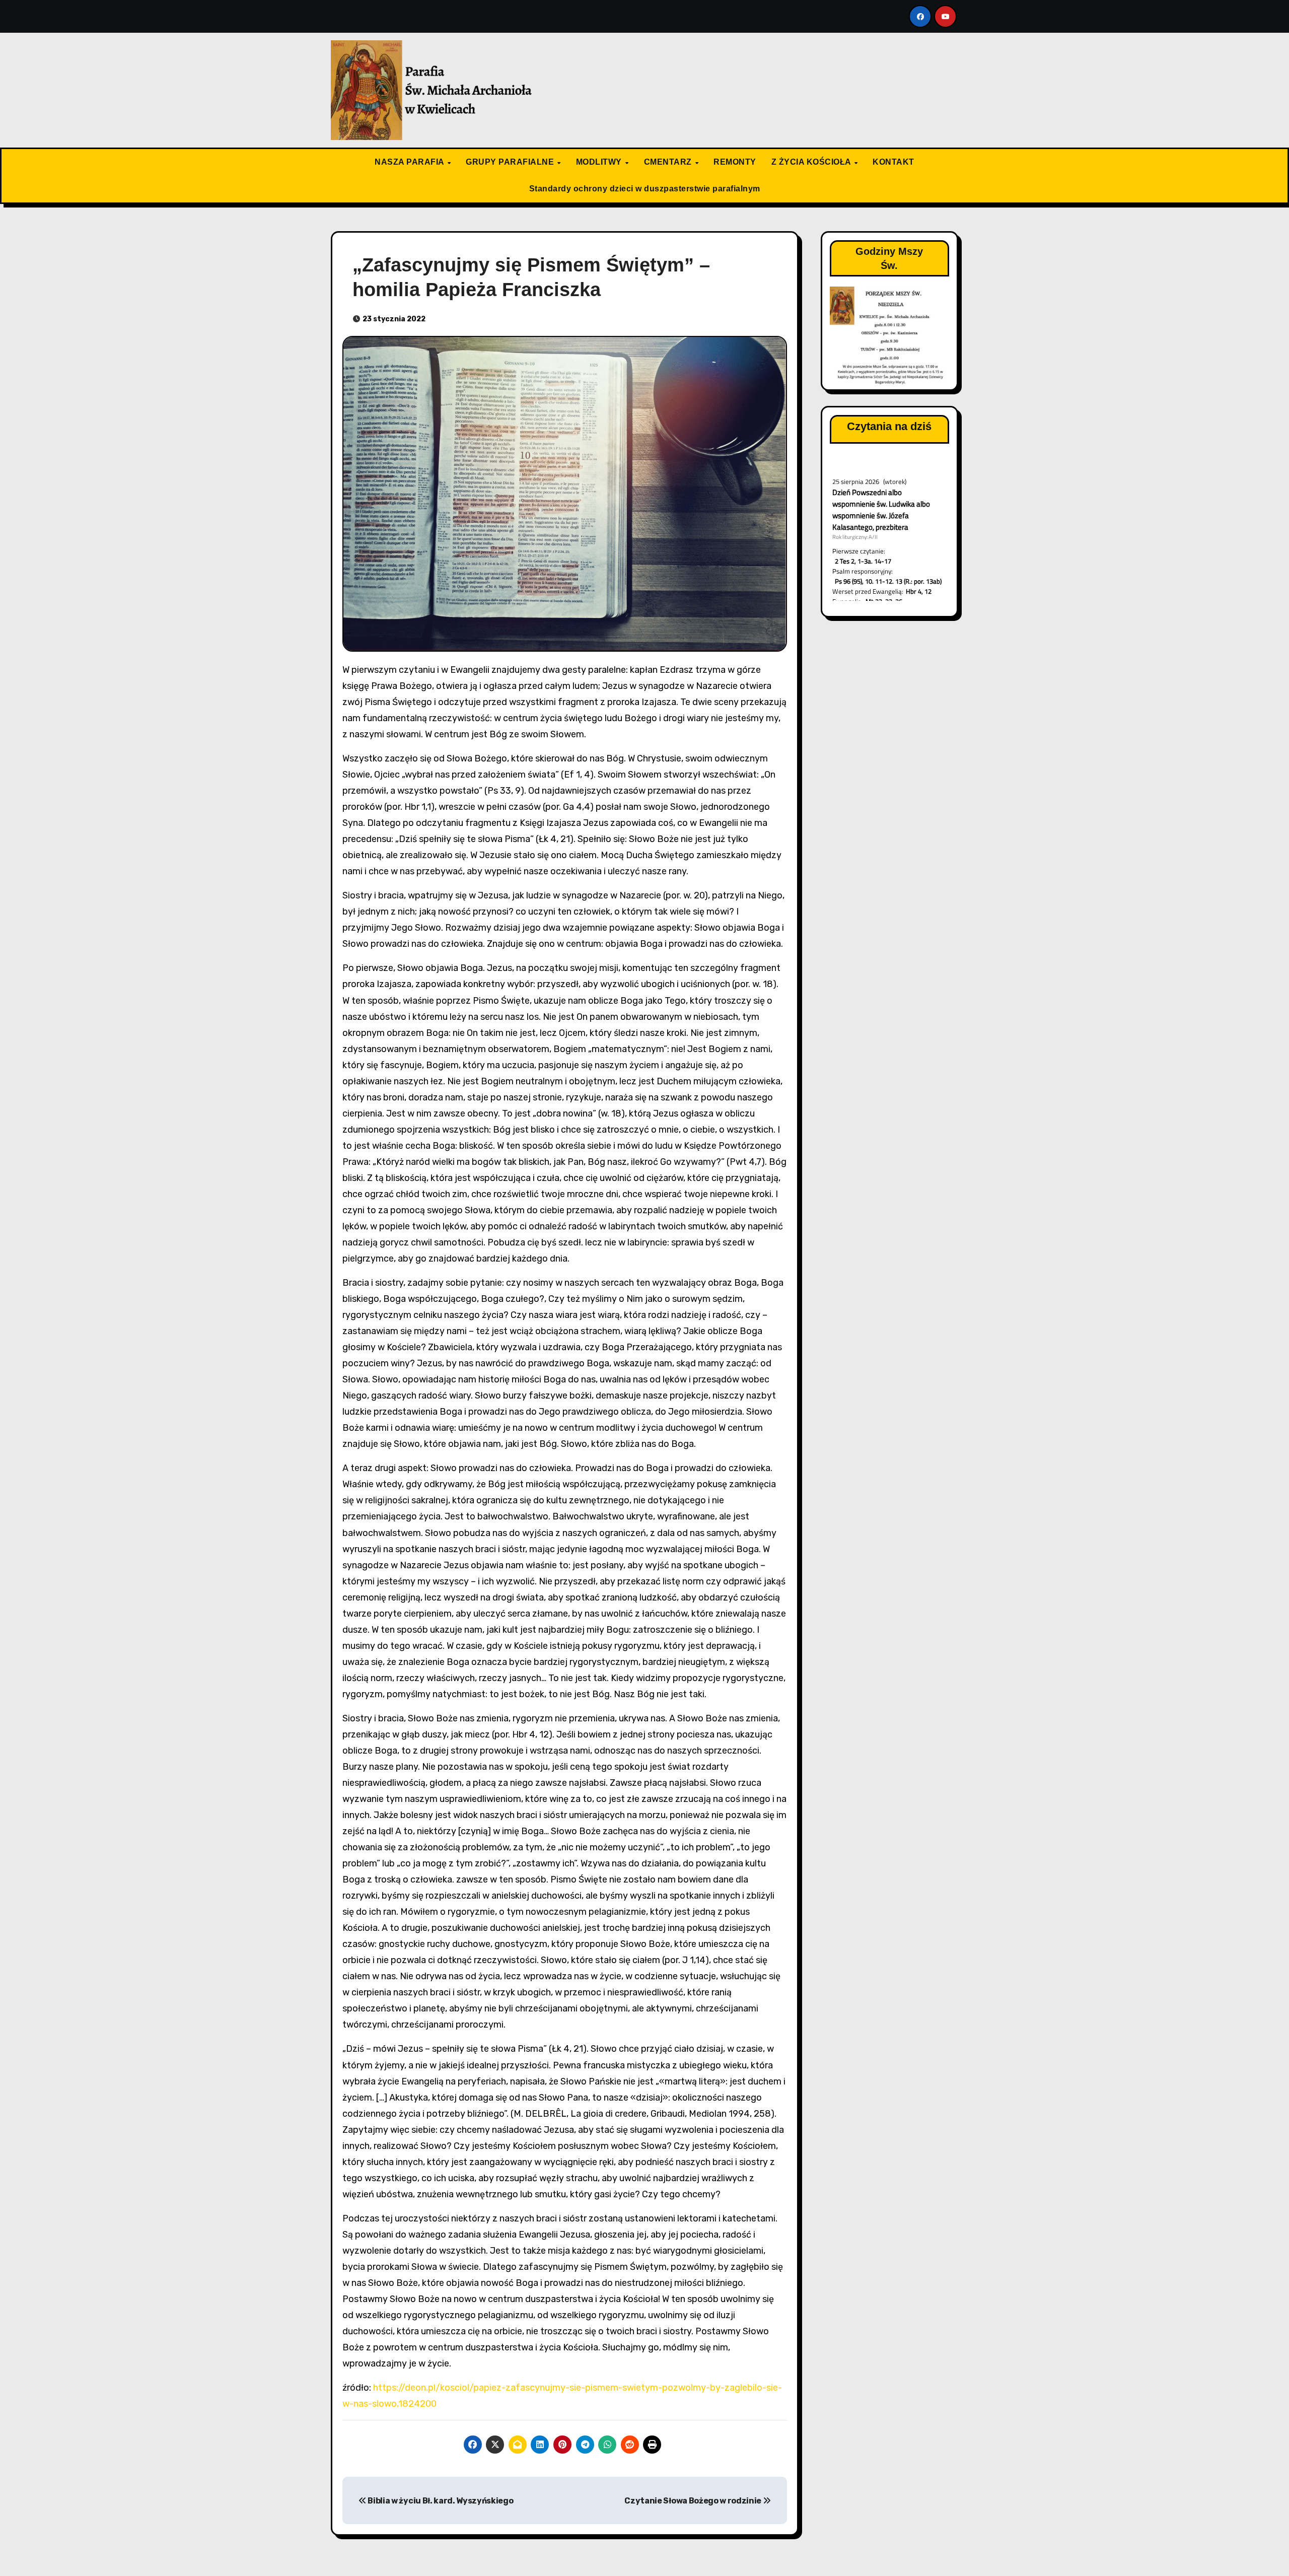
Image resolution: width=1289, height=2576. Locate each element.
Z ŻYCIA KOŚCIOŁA (812, 162)
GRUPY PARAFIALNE (511, 162)
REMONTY (735, 162)
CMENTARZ (669, 162)
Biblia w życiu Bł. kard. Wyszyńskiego (440, 2501)
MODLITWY (600, 162)
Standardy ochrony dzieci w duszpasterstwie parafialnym (645, 189)
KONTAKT (893, 162)
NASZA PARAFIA (410, 162)
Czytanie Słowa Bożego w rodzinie (693, 2501)
